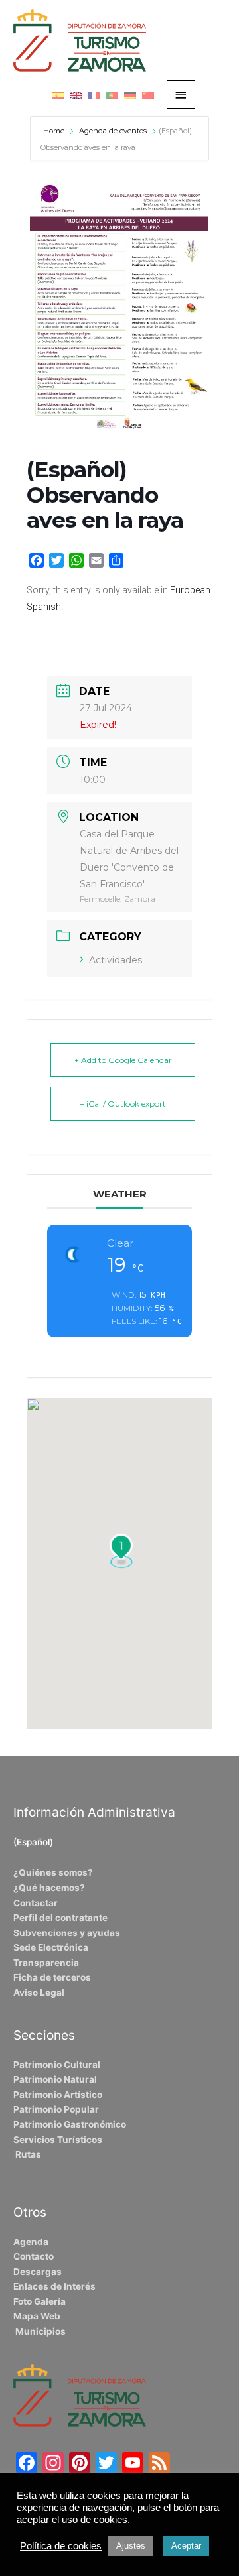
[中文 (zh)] (148, 95)
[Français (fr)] (94, 95)
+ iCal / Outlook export (123, 1104)
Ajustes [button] (131, 2546)
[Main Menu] (181, 94)
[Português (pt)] (112, 95)
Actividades (116, 960)
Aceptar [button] (186, 2546)
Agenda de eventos (113, 131)
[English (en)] (76, 95)
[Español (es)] (58, 95)
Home (55, 131)
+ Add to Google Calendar (123, 1060)
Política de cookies (61, 2546)
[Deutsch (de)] (130, 95)
